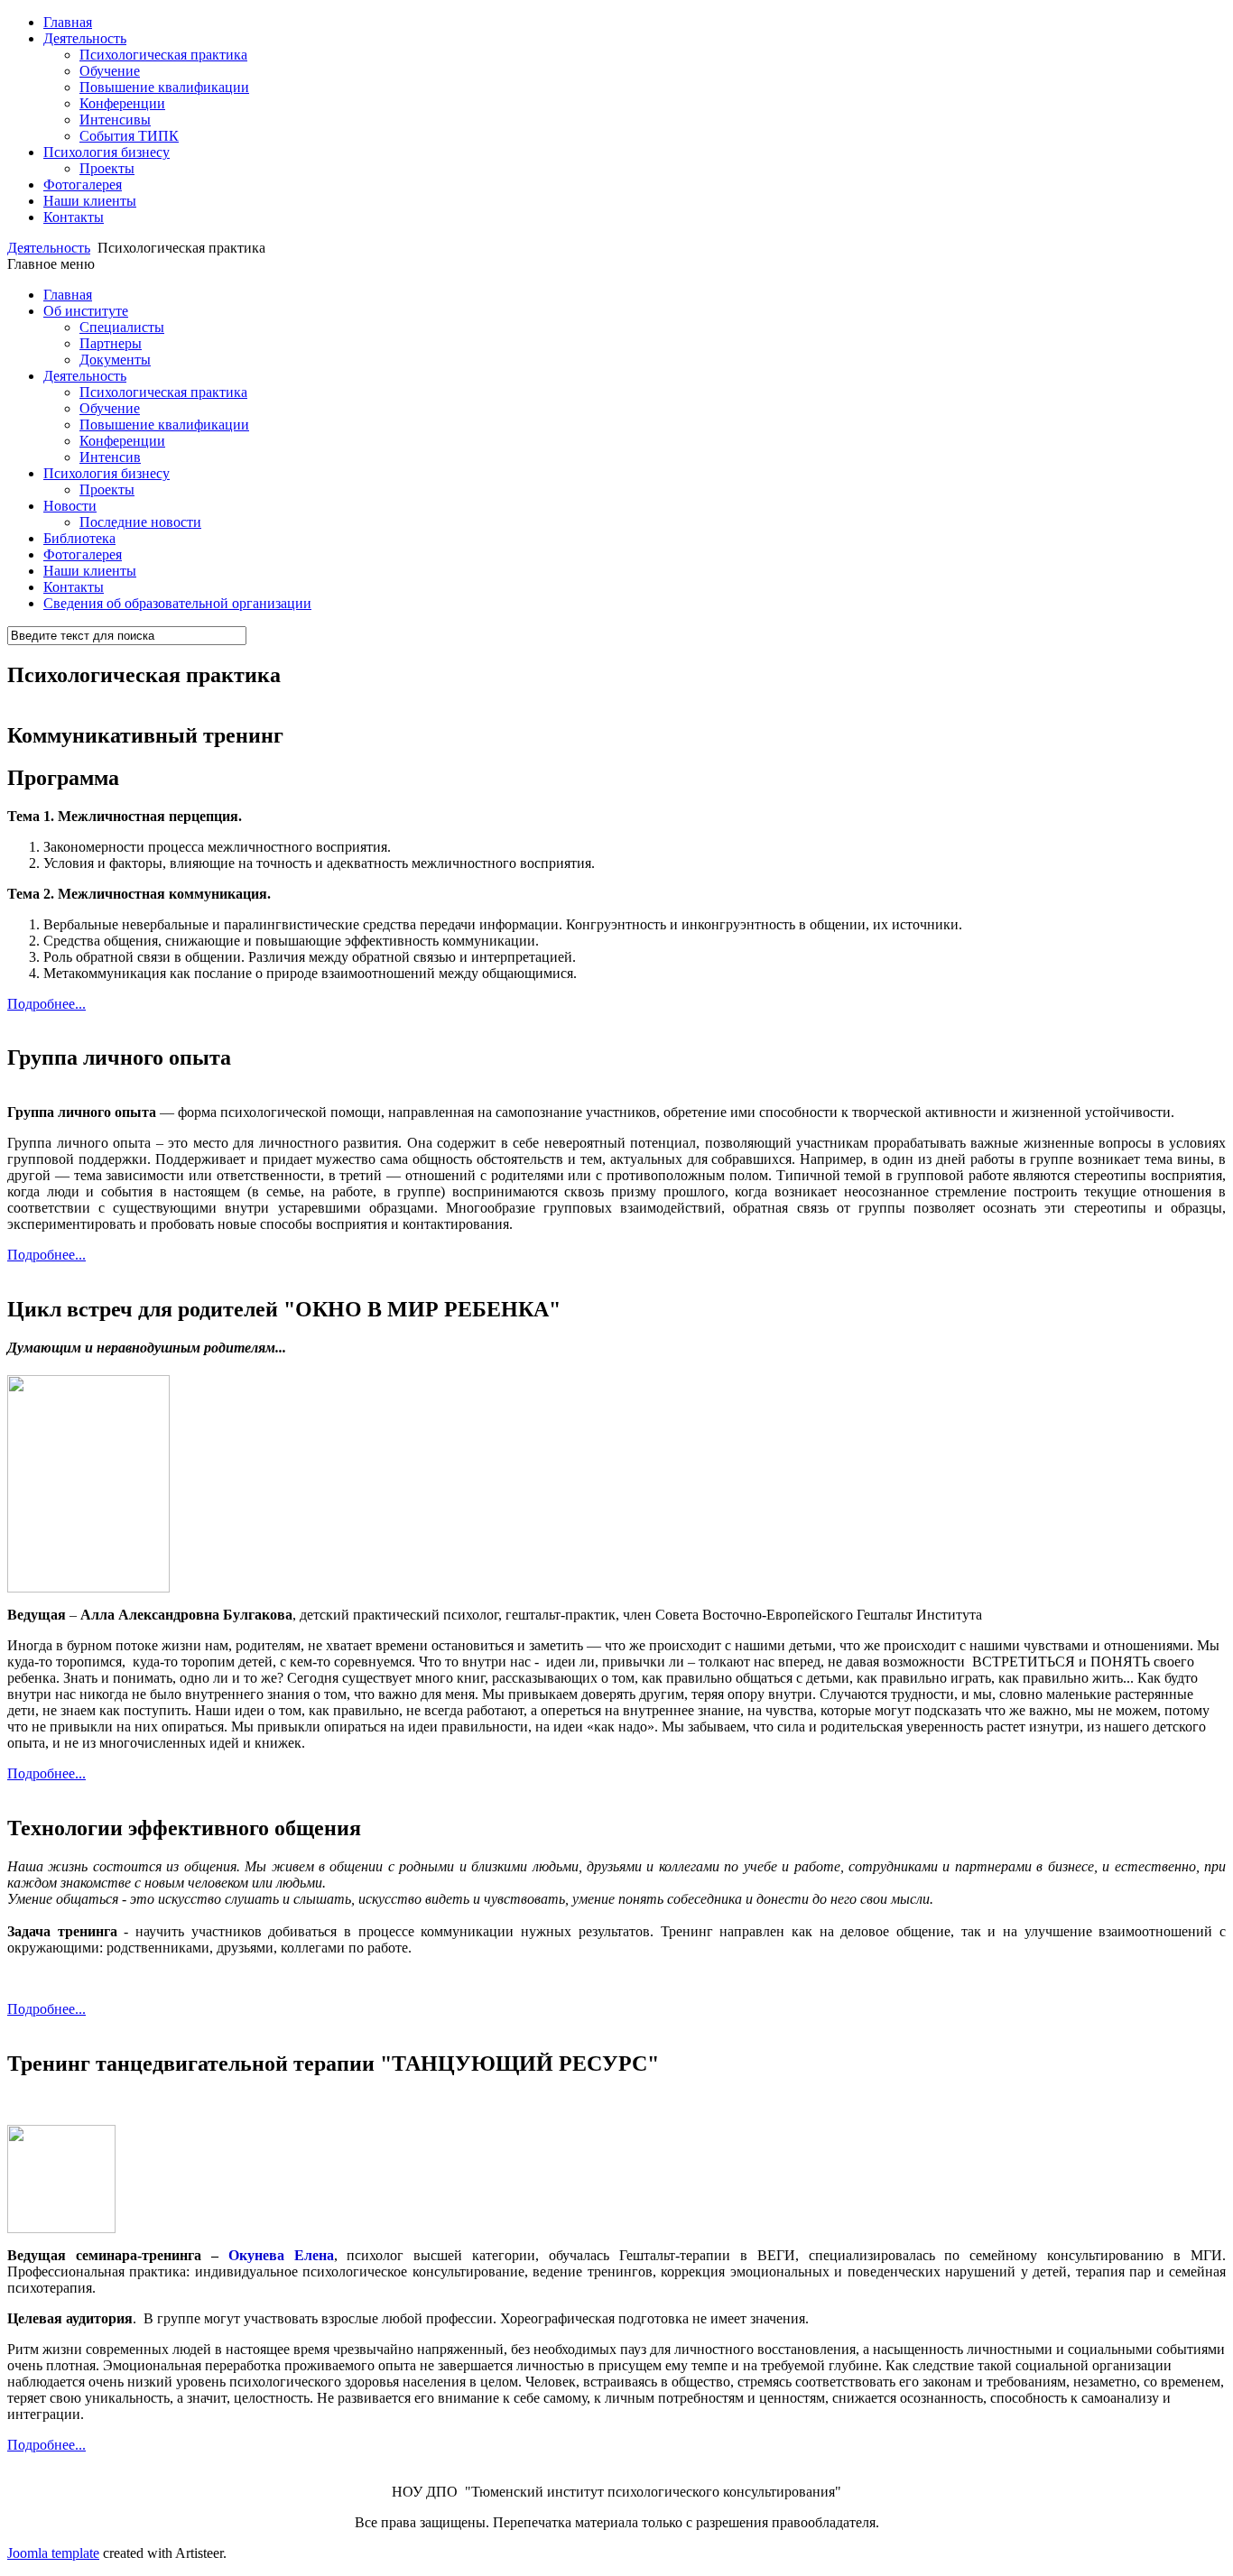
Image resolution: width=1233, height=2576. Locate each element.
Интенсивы (115, 120)
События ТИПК (129, 136)
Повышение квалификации (164, 87)
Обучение (110, 71)
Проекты (107, 168)
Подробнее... (46, 1004)
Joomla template (53, 2553)
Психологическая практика (163, 55)
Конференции (122, 103)
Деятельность (49, 248)
